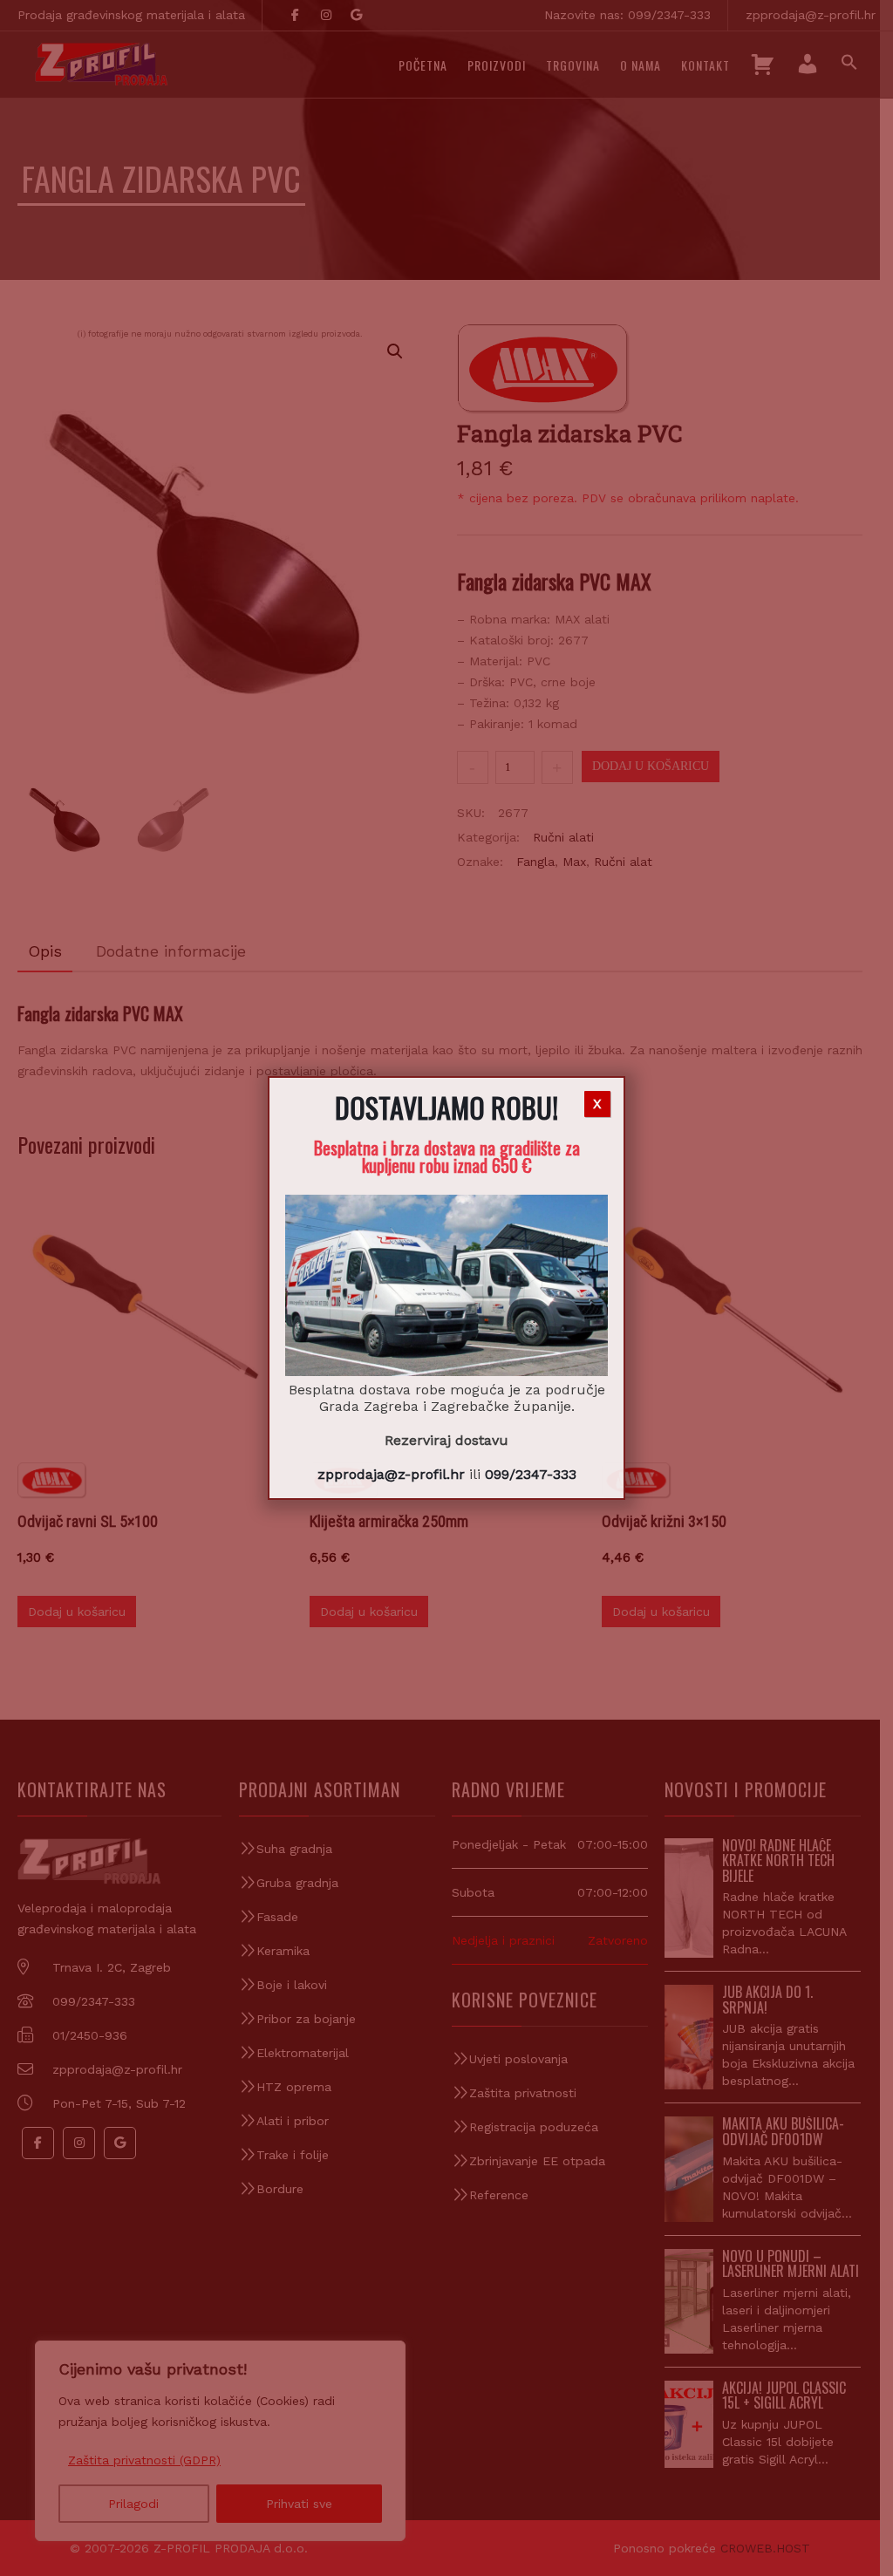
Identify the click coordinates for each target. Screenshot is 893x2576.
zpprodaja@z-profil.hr (391, 1474)
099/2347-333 (531, 1474)
